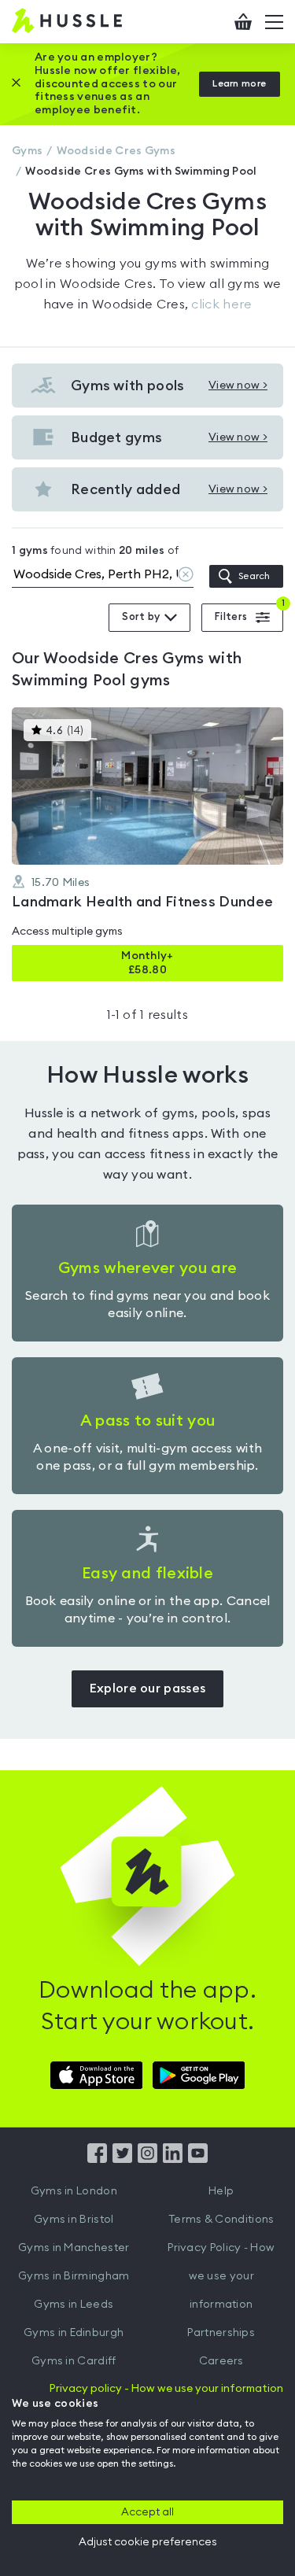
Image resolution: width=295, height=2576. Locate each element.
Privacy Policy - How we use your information (221, 2276)
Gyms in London (74, 2191)
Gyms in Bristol (74, 2220)
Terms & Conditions (221, 2220)
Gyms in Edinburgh (74, 2333)
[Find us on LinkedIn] (173, 2159)
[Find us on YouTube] (198, 2159)
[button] (147, 844)
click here (221, 304)
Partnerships (221, 2333)
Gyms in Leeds (74, 2305)
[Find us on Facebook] (97, 2159)
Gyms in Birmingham (74, 2276)
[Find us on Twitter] (122, 2159)
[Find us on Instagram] (147, 2159)
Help (221, 2191)
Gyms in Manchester (74, 2248)
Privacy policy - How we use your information (166, 2389)
